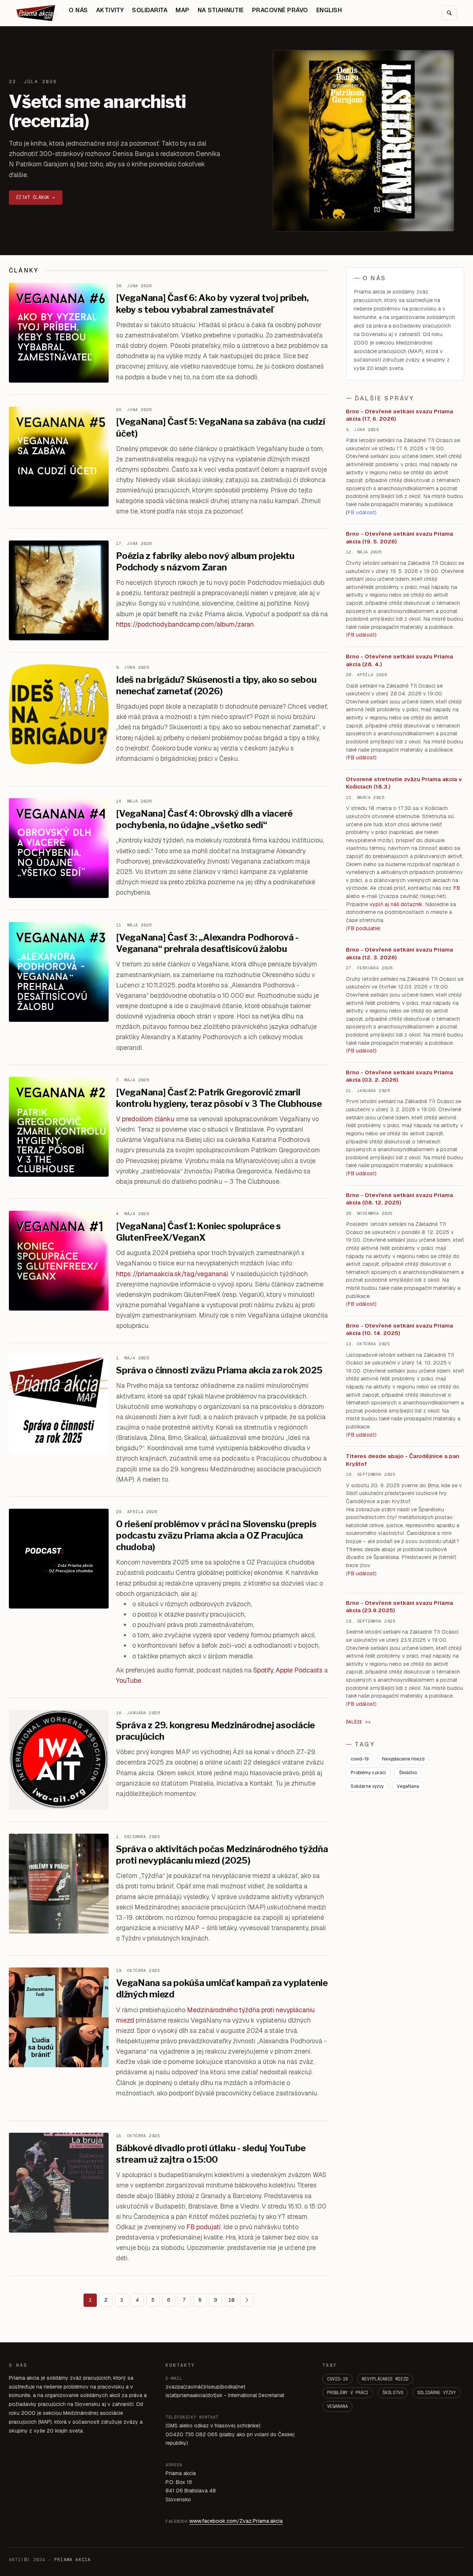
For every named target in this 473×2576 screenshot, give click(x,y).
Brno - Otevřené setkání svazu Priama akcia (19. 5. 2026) (399, 538)
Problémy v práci (368, 1773)
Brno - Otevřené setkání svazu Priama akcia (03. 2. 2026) (399, 1076)
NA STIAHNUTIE (221, 10)
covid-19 (360, 1759)
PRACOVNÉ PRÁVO (280, 10)
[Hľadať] (449, 13)
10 (231, 2300)
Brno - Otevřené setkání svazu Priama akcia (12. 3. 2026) (399, 953)
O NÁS (78, 10)
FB (457, 888)
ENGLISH (329, 10)
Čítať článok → (36, 197)
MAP (182, 10)
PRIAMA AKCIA (72, 2560)
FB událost (361, 1051)
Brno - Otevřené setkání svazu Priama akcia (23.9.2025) (399, 1607)
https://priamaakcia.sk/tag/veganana (171, 1274)
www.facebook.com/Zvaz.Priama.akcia (236, 2521)
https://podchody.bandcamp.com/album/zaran (185, 624)
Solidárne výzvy (367, 1786)
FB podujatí (203, 2227)
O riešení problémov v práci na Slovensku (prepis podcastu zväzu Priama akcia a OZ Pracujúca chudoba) (216, 1536)
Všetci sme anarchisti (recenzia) (97, 111)
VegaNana (408, 1786)
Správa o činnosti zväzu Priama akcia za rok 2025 (219, 1370)
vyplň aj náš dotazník (396, 904)
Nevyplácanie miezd (403, 1759)
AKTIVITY (110, 10)
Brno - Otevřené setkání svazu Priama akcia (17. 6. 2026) (399, 415)
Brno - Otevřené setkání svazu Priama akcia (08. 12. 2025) (399, 1199)
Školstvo (408, 1773)
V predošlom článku (145, 1119)
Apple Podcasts (299, 1670)
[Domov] (37, 13)
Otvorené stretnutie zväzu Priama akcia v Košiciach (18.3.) (404, 783)
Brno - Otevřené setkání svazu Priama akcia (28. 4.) (399, 660)
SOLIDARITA (150, 10)
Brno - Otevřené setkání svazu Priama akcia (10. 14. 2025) (399, 1329)
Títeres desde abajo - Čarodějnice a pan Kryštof (403, 1460)
